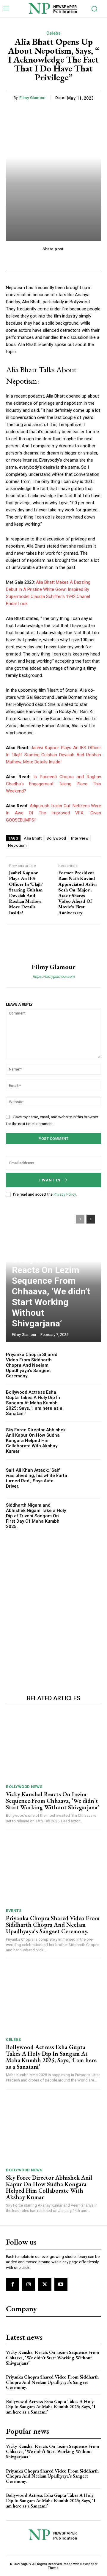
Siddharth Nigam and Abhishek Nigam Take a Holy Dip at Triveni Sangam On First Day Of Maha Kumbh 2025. (36, 1516)
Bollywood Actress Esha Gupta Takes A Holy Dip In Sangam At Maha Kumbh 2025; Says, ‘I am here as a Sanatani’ (34, 1403)
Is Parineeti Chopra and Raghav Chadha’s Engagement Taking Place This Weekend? (53, 784)
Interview (80, 838)
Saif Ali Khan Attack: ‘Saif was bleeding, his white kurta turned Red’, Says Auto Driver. (37, 1478)
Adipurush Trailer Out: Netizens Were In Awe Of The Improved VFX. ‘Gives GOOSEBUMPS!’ (53, 813)
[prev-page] (80, 1219)
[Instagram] (29, 2284)
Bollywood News (24, 1787)
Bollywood (56, 838)
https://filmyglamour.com (54, 976)
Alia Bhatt (33, 838)
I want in (50, 1180)
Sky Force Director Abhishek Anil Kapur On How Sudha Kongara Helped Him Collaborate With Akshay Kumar (36, 1441)
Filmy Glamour (33, 98)
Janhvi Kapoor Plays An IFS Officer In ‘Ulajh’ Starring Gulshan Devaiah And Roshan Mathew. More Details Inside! (53, 755)
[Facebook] (12, 2284)
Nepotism (17, 845)
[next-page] (91, 1219)
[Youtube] (61, 2284)
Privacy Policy (65, 1194)
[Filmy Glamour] (53, 943)
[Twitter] (45, 2284)
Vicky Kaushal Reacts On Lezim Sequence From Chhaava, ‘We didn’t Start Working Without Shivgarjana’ (51, 1291)
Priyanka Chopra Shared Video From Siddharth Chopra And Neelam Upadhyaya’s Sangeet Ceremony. (32, 1365)
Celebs (53, 33)
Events (14, 1911)
